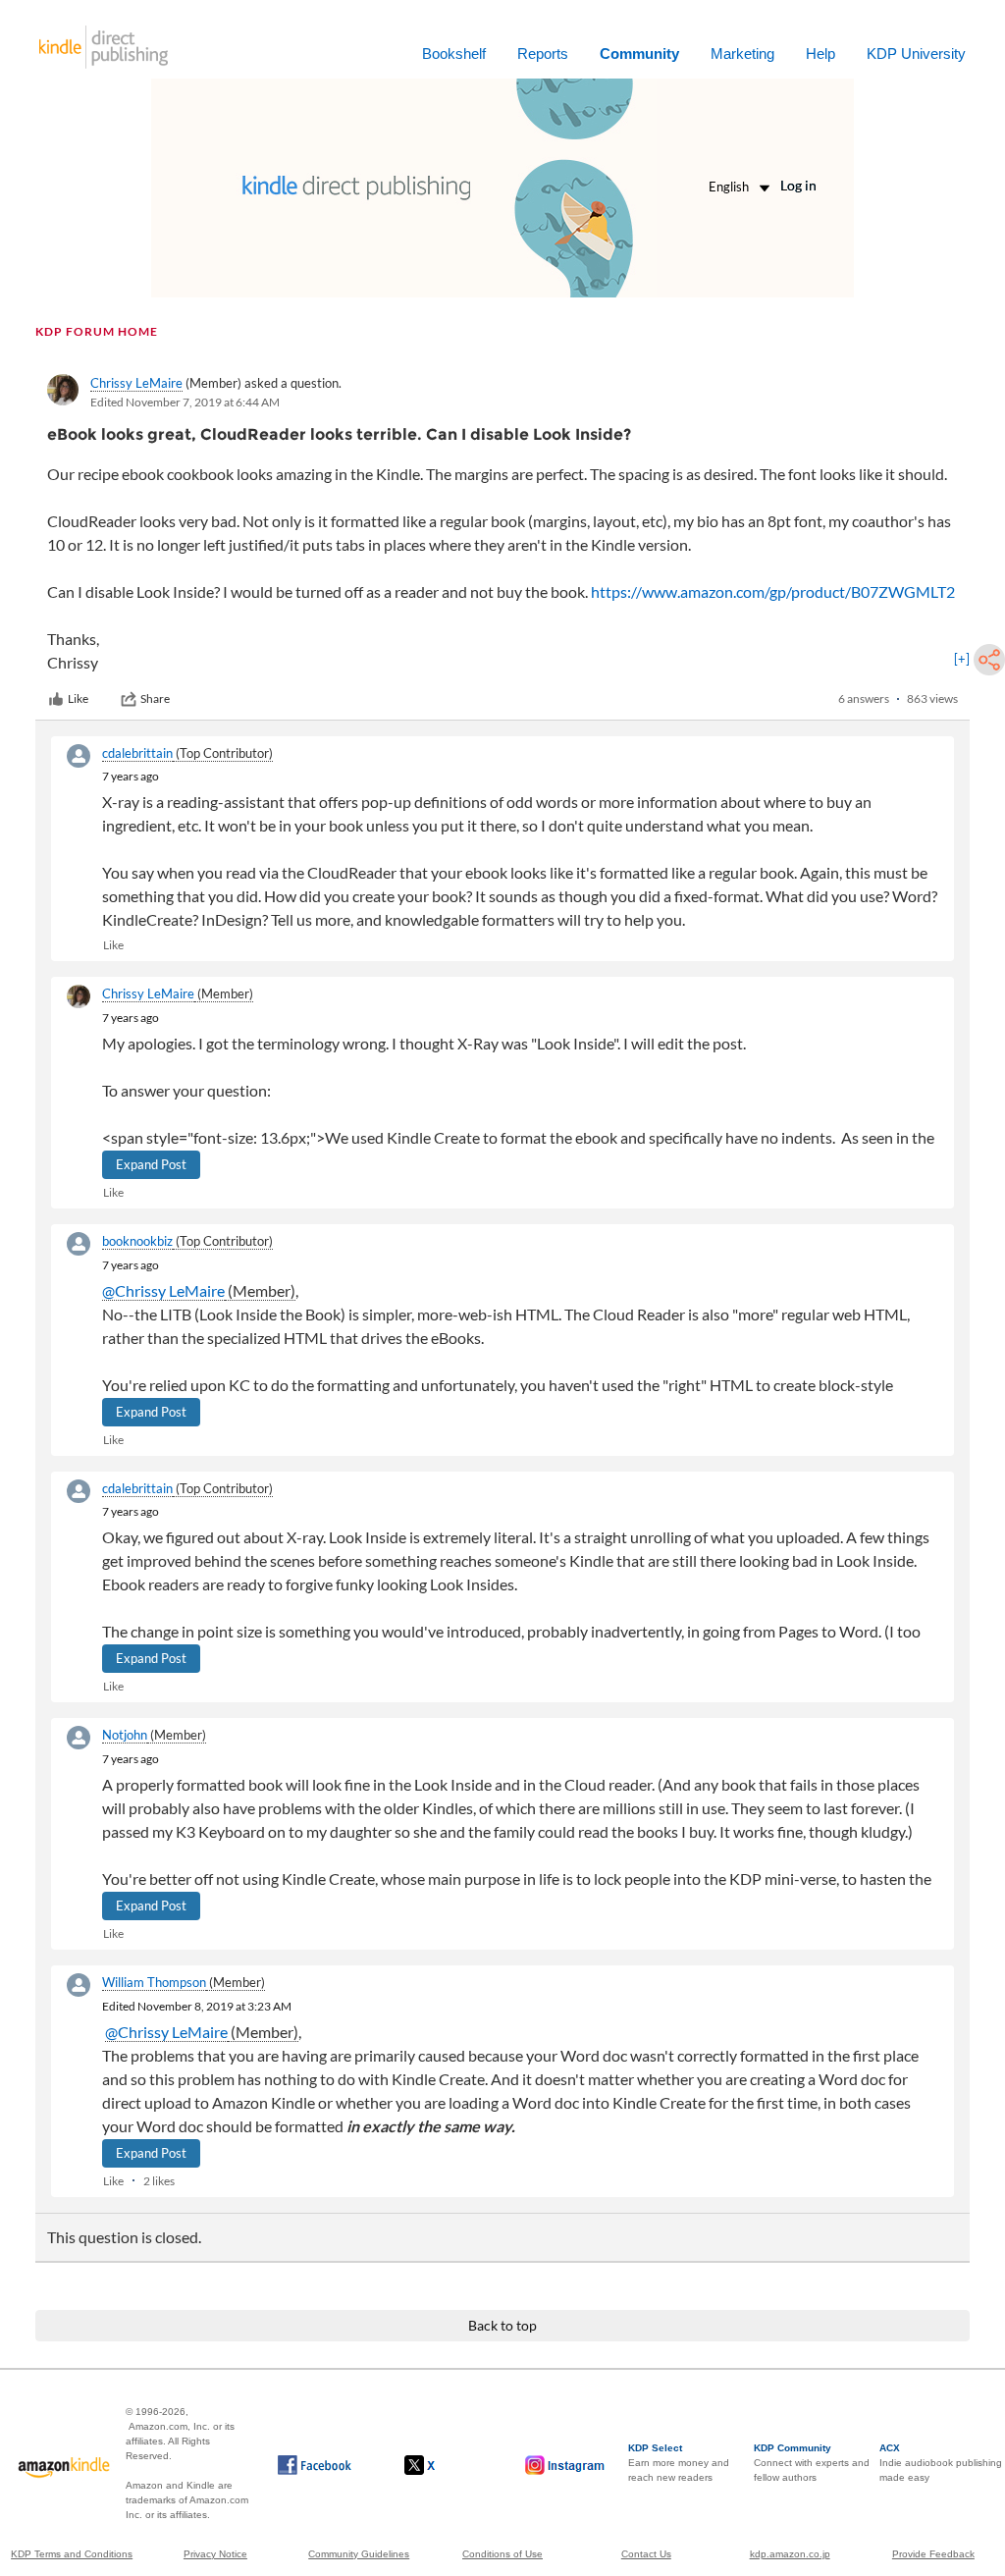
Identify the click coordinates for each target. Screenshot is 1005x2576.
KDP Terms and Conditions (72, 2554)
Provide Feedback (933, 2554)
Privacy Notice (215, 2554)
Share (155, 698)
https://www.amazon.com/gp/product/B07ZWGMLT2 (773, 591)
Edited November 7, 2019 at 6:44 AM (185, 402)
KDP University (916, 54)
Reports (543, 54)
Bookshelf (454, 54)
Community (639, 54)
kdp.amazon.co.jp (790, 2554)
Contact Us (646, 2554)
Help (820, 54)
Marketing (742, 54)
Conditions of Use (502, 2554)
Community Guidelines (359, 2554)
